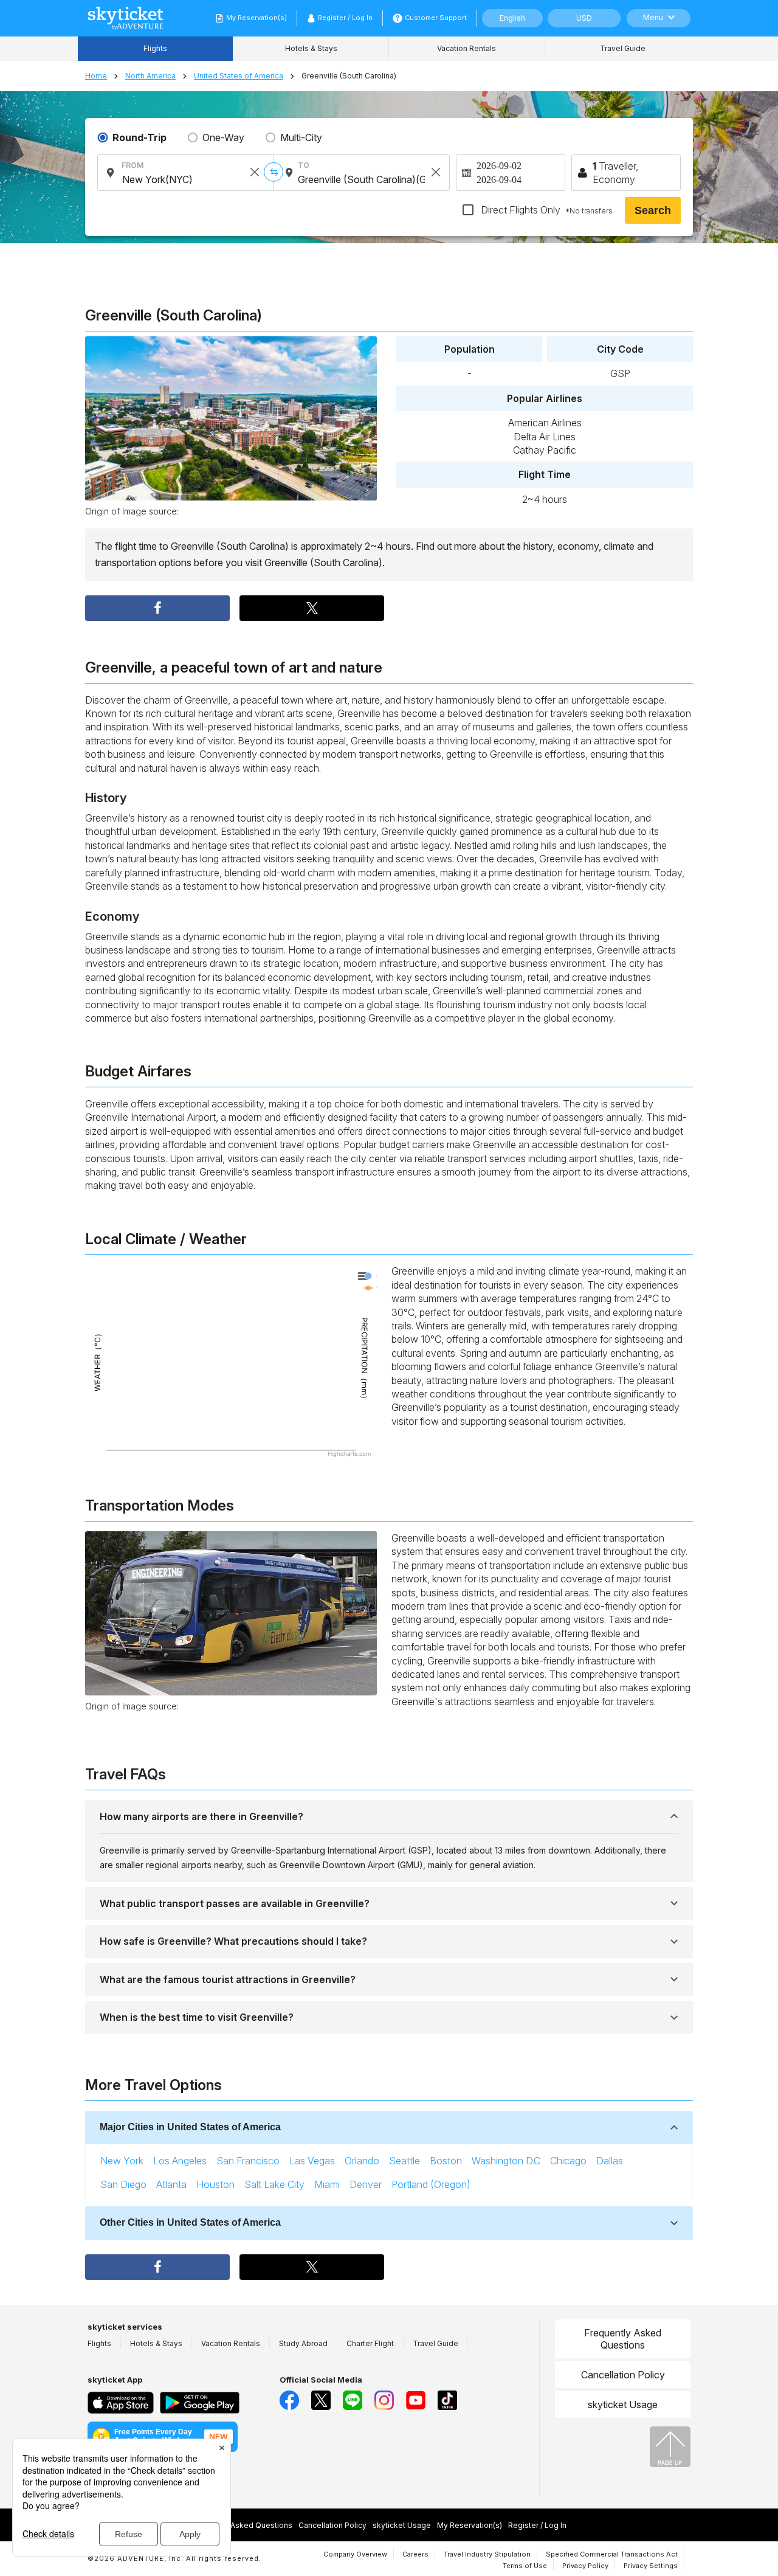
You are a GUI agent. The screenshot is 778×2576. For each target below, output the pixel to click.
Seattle (404, 2161)
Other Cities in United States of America (190, 2222)
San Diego (123, 2184)
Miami (327, 2184)
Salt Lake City (274, 2184)
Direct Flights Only (546, 210)
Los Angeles (180, 2161)
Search (653, 210)
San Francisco (248, 2161)
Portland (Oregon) (431, 2184)
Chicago (568, 2161)
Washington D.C (506, 2161)
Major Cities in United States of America (190, 2127)
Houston (215, 2184)
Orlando (362, 2161)
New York (122, 2161)
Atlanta (171, 2184)
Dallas (610, 2161)
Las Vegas (312, 2161)
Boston (446, 2161)
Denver (366, 2184)
